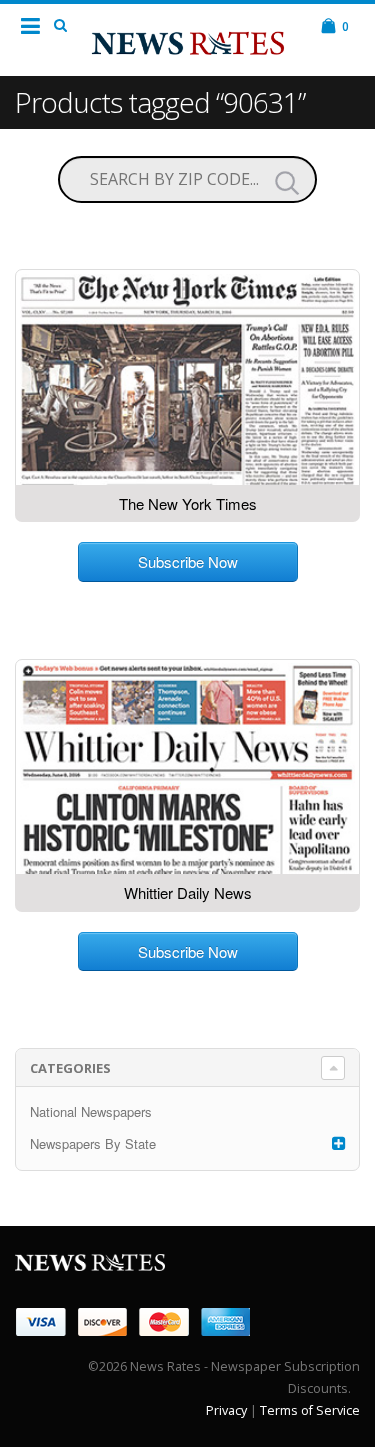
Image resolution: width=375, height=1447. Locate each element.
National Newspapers (91, 1111)
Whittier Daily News (188, 892)
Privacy (226, 1410)
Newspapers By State (93, 1143)
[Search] (287, 182)
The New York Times (188, 503)
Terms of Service (310, 1410)
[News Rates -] (188, 39)
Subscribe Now (188, 561)
